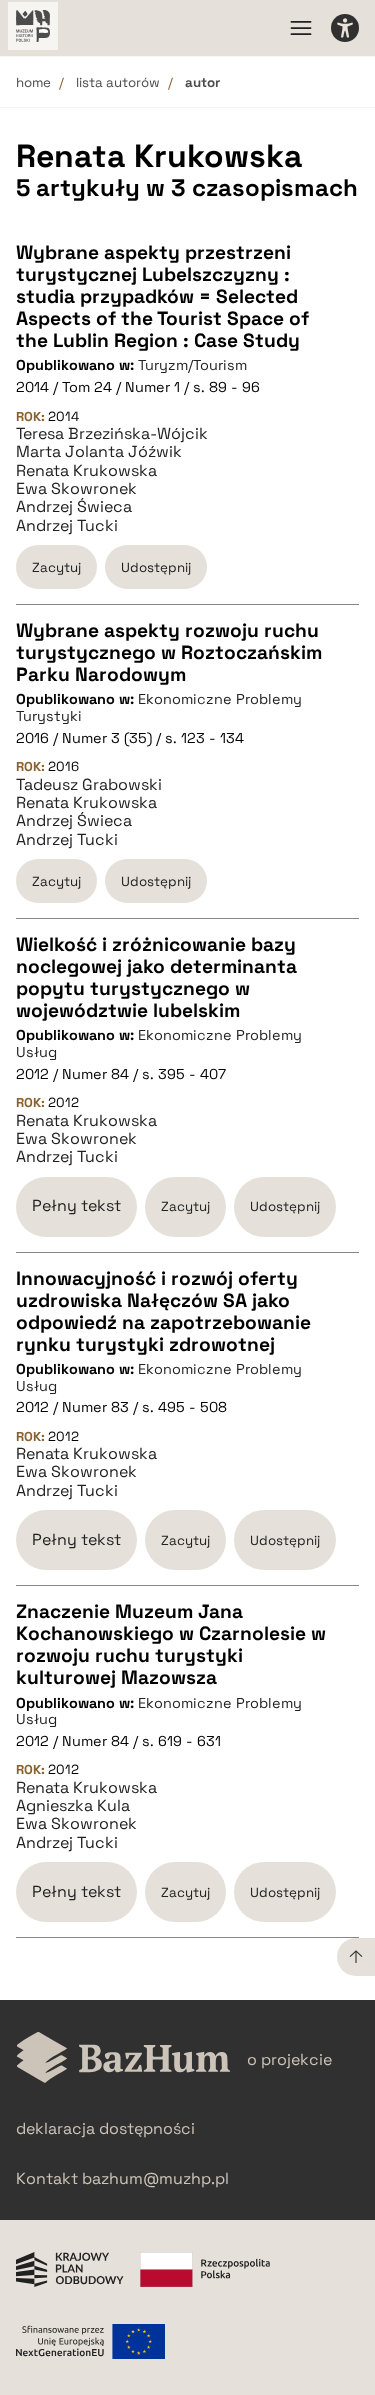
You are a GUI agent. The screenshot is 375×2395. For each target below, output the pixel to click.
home (33, 82)
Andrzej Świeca (74, 507)
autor (202, 82)
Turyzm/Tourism (192, 365)
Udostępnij (156, 567)
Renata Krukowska (86, 471)
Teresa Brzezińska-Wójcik (112, 434)
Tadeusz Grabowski (89, 785)
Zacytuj (56, 567)
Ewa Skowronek (76, 489)
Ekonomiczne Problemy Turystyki (159, 707)
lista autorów (118, 82)
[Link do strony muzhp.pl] (33, 28)
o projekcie (289, 2059)
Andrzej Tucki (67, 526)
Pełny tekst (76, 1205)
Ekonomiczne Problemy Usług (159, 1043)
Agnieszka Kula (73, 1806)
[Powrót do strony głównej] (123, 2059)
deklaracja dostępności (105, 2128)
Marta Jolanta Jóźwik (99, 452)
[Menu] (301, 28)
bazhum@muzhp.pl (155, 2178)
